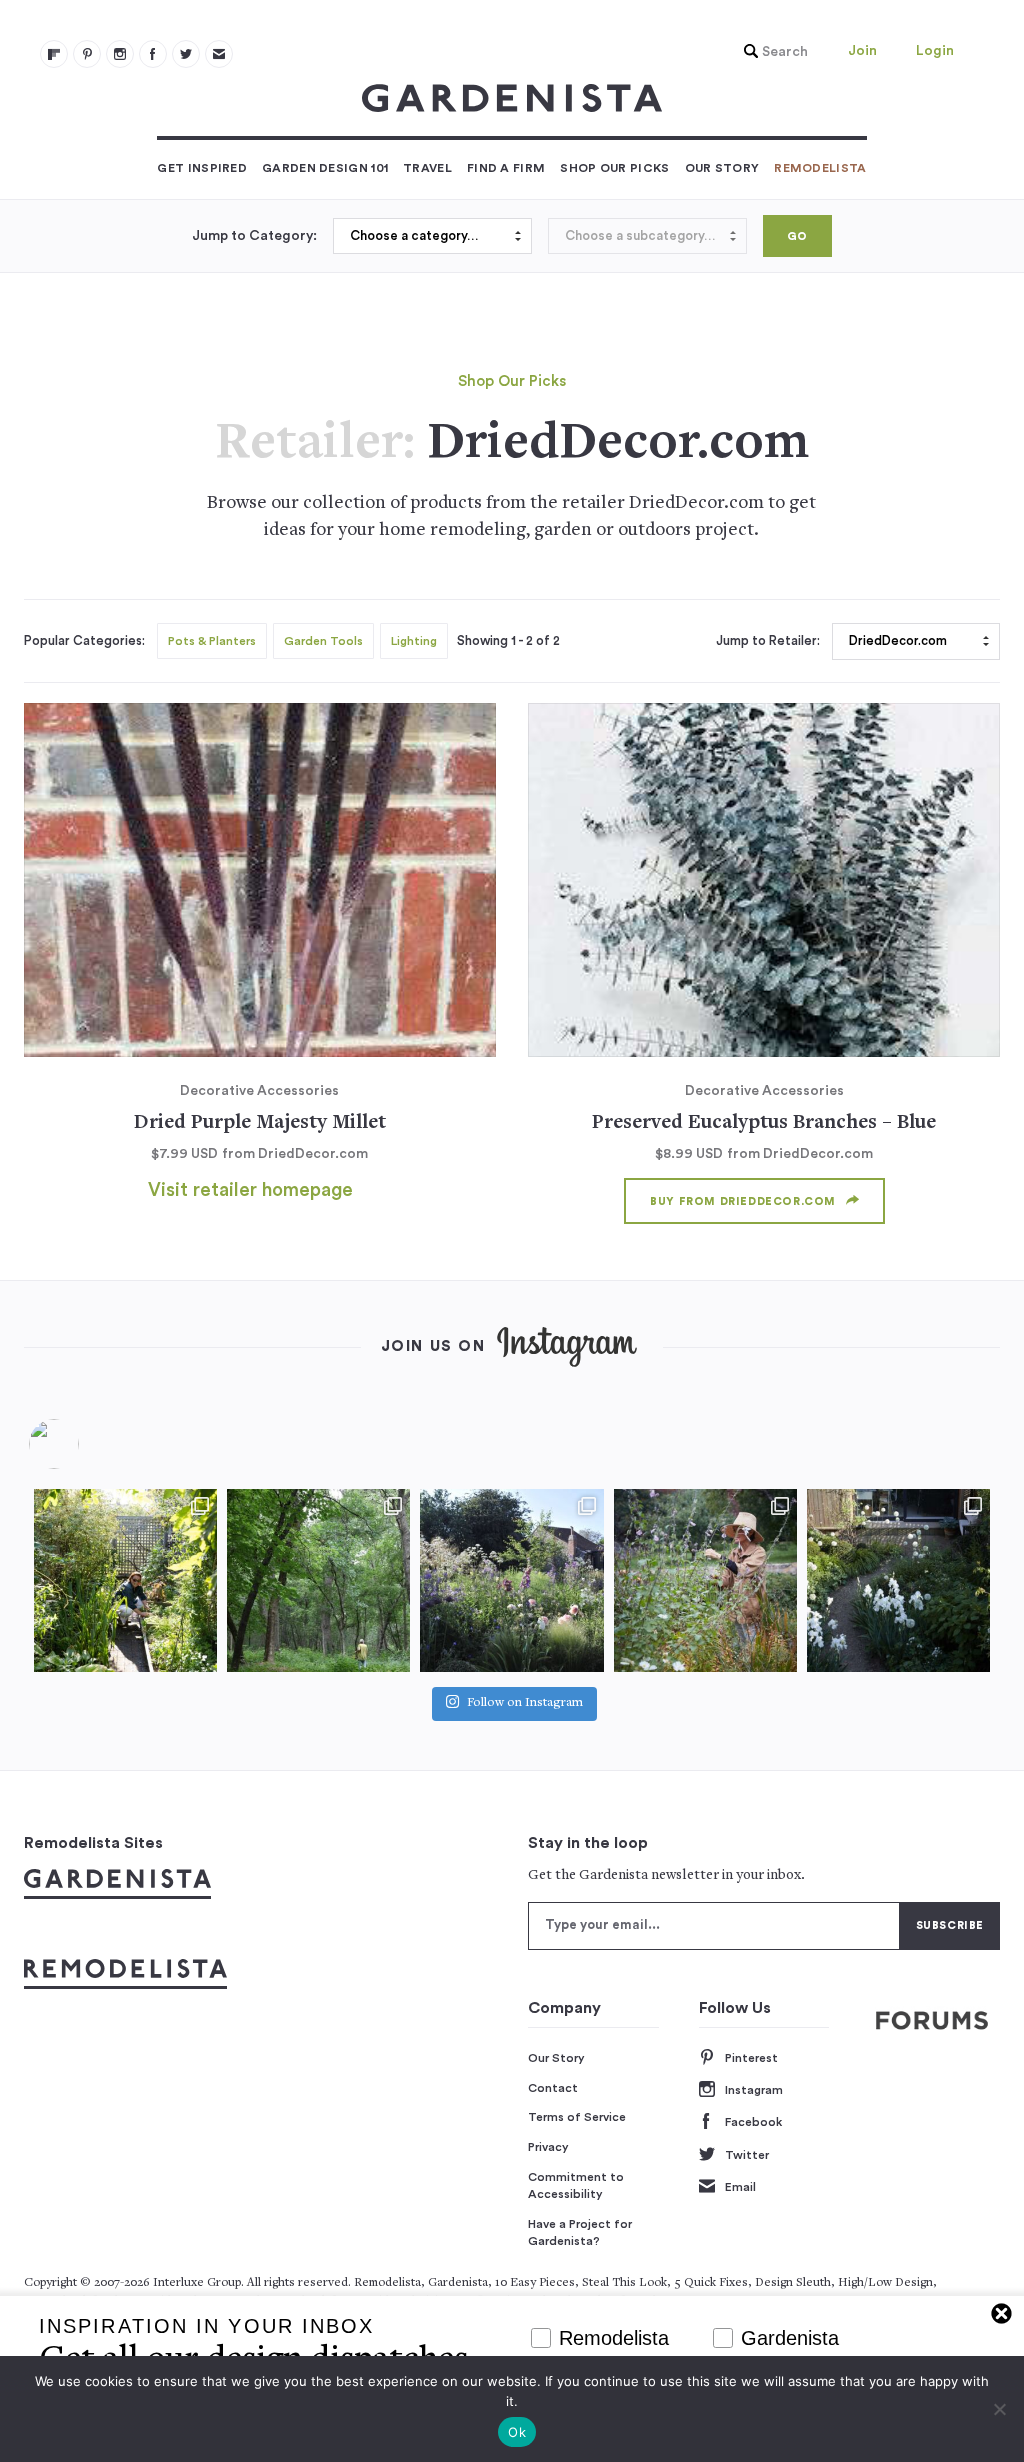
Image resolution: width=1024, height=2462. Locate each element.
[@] (84, 1444)
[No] (999, 2409)
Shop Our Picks (614, 168)
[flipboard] (54, 54)
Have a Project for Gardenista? (580, 2233)
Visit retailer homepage (250, 1190)
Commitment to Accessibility (576, 2186)
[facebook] (153, 54)
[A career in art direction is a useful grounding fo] (898, 1580)
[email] (219, 54)
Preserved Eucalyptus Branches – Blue (764, 1123)
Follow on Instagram (525, 1703)
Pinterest (751, 2058)
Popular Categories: (84, 641)
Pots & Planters (212, 641)
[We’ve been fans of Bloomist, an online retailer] (125, 1580)
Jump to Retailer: (768, 641)
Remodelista (820, 168)
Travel (427, 168)
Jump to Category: (254, 236)
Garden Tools (323, 641)
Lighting (414, 641)
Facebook (753, 2122)
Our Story (722, 168)
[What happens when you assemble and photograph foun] (318, 1580)
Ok (517, 2432)
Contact (553, 2088)
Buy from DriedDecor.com (743, 1201)
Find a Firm (506, 168)
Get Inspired (202, 168)
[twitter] (186, 54)
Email (740, 2187)
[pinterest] (87, 54)
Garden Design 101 (325, 168)
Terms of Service (577, 2117)
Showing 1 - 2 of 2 (508, 641)
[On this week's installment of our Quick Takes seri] (705, 1580)
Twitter (747, 2155)
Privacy (548, 2147)
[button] (771, 52)
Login (935, 51)
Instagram (754, 2090)
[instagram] (120, 54)
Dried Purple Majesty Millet (260, 1123)
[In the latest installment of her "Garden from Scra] (511, 1580)
